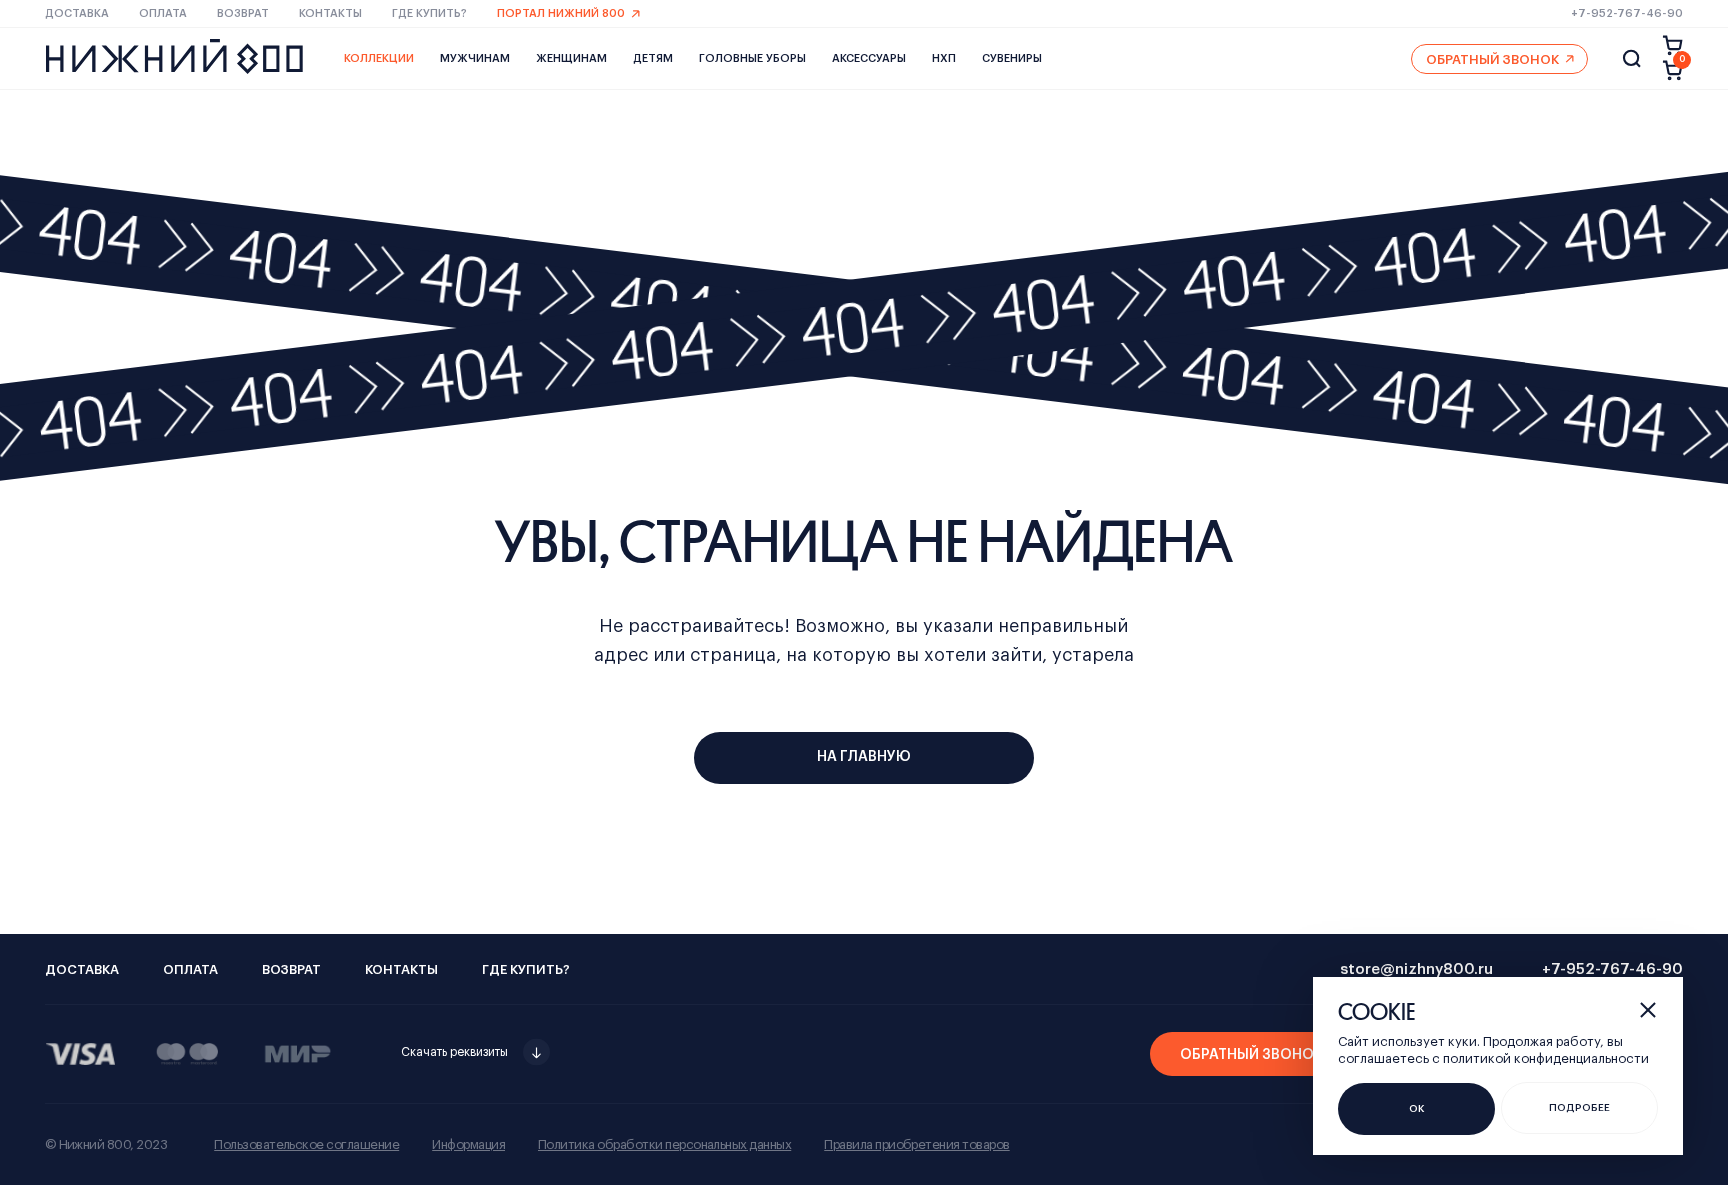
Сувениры (1012, 58)
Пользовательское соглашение (306, 1144)
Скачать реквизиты (454, 1052)
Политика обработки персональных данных (664, 1144)
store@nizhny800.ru (1416, 969)
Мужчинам (475, 58)
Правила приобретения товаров (916, 1144)
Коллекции (379, 58)
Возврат (243, 13)
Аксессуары (869, 58)
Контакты (330, 13)
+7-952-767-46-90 (1627, 13)
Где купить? (429, 13)
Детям (653, 58)
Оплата (163, 13)
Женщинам (571, 58)
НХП (944, 58)
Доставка (77, 13)
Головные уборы (752, 58)
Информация (468, 1144)
